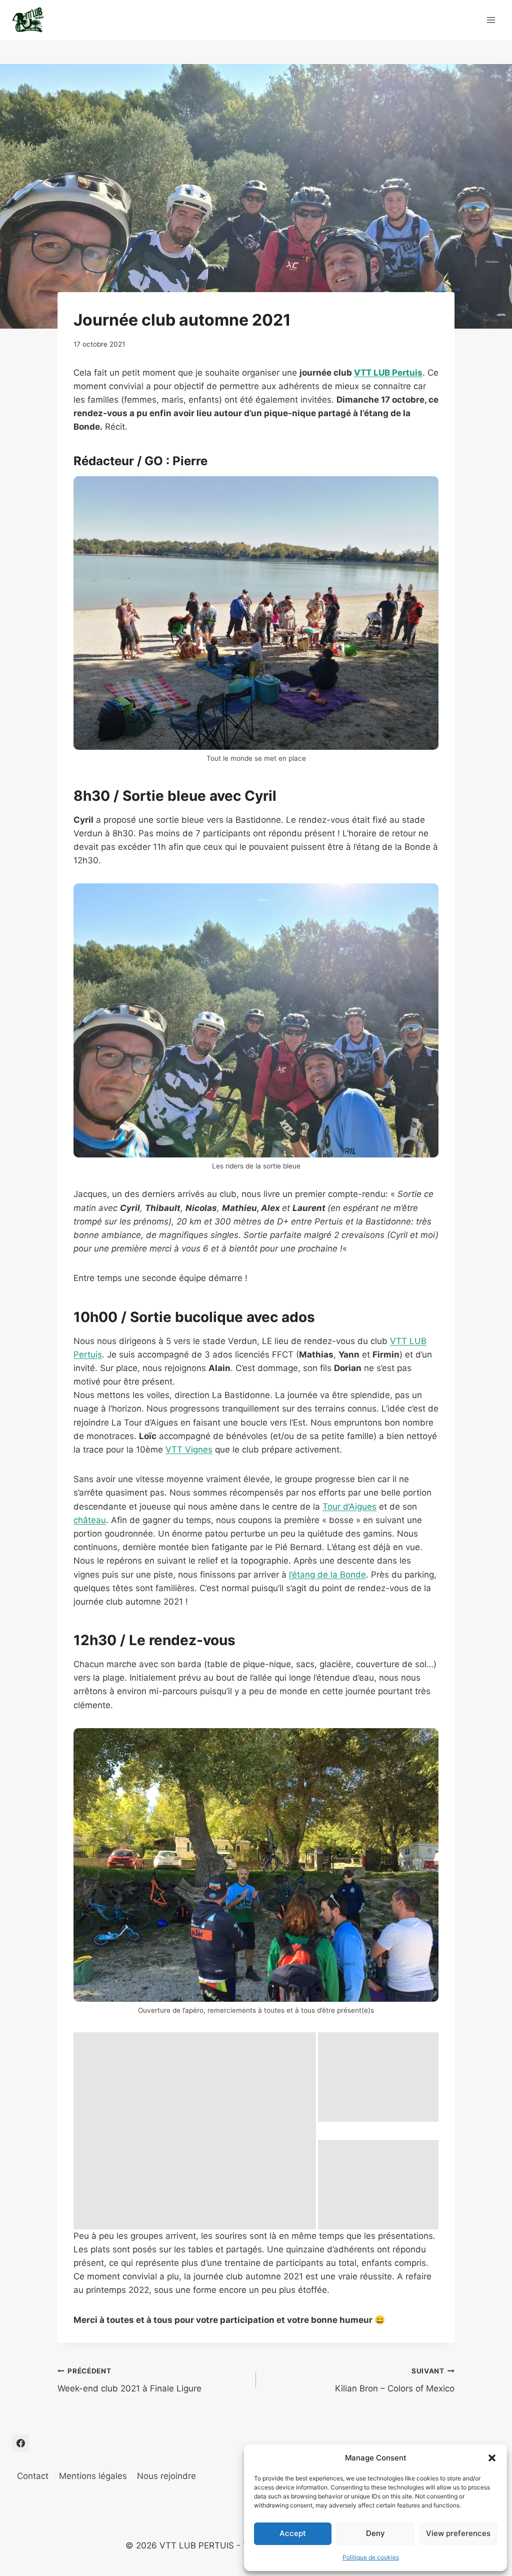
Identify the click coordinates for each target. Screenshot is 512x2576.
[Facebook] (20, 2443)
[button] (492, 2458)
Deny (375, 2533)
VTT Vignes (189, 1450)
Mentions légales (93, 2476)
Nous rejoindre (166, 2476)
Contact (33, 2476)
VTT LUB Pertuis (388, 373)
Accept (293, 2533)
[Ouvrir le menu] (491, 20)
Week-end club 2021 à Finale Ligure (129, 2380)
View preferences (458, 2533)
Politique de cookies (371, 2557)
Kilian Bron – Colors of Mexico (395, 2380)
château (90, 1520)
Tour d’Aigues (349, 1507)
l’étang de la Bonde (327, 1575)
